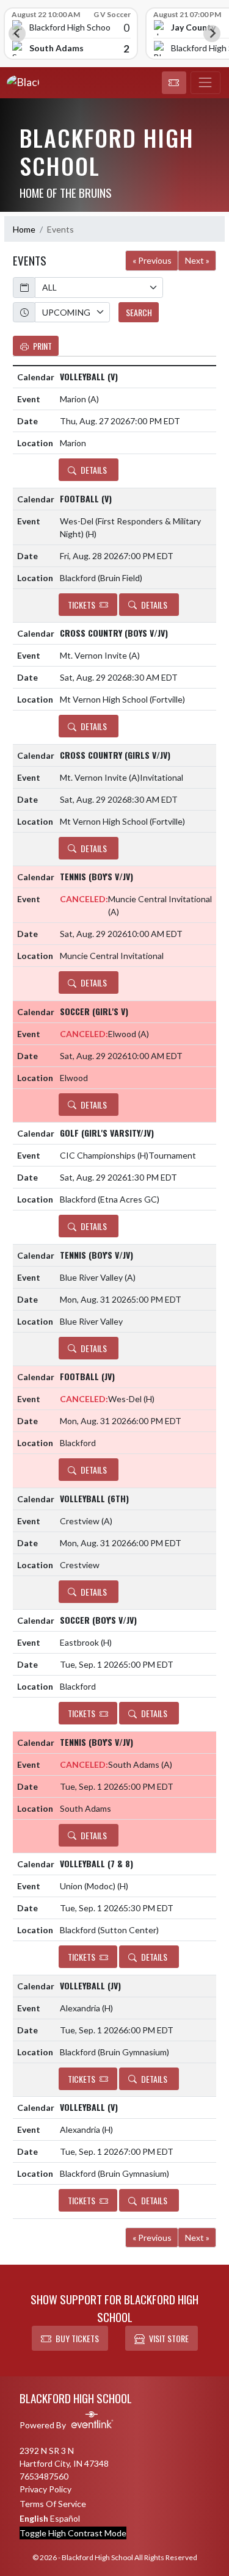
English (34, 2518)
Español (65, 2518)
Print (42, 346)
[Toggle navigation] (205, 83)
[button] (174, 83)
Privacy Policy (45, 2489)
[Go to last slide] (17, 34)
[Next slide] (212, 34)
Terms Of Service (53, 2504)
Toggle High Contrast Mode (73, 2533)
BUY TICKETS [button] (77, 2338)
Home (24, 229)
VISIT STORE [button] (169, 2338)
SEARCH (139, 312)
